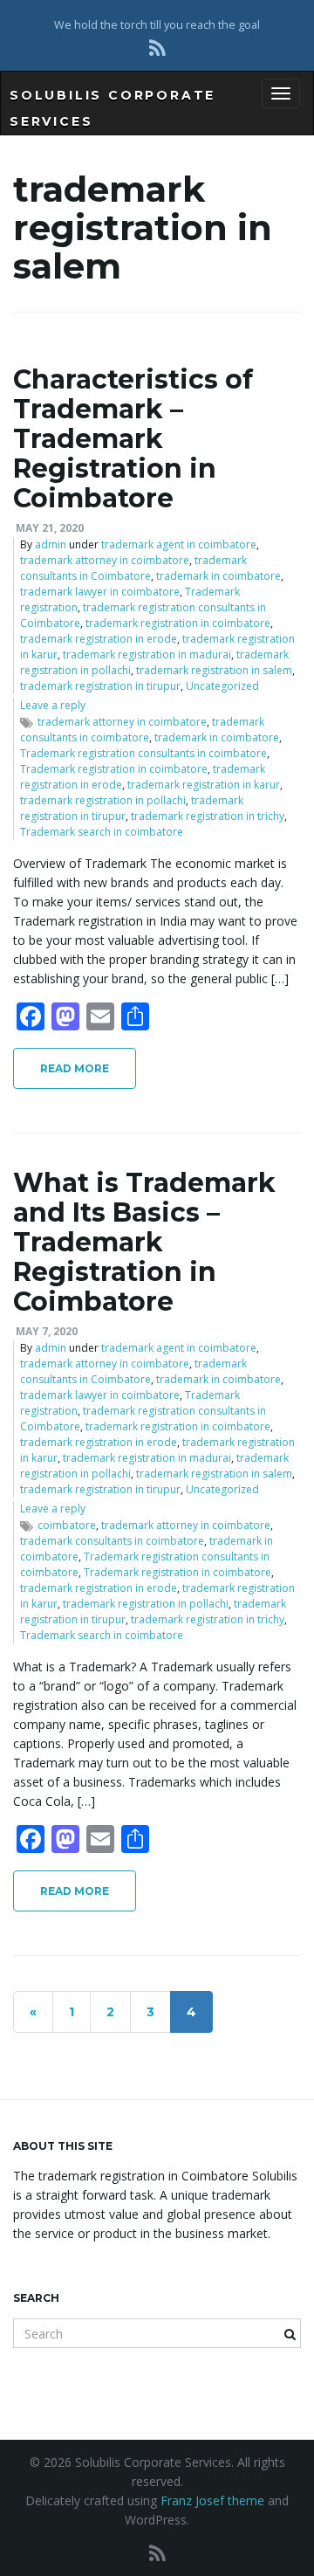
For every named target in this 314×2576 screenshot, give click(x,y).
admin (51, 544)
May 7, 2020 (47, 1331)
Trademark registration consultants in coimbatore (143, 753)
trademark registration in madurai (147, 654)
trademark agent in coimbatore (179, 544)
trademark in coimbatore (218, 576)
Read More (75, 1068)
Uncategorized (222, 686)
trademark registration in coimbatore (178, 623)
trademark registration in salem (214, 670)
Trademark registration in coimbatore (114, 769)
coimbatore (67, 1525)
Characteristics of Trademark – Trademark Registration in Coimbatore (133, 439)
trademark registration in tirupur (100, 686)
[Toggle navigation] (281, 93)
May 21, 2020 (50, 528)
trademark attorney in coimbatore (105, 560)
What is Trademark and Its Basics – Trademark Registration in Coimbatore (144, 1242)
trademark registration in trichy (208, 816)
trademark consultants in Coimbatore (133, 568)
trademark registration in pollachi (103, 800)
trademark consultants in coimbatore (142, 730)
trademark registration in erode (99, 639)
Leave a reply (53, 705)
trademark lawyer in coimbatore (100, 592)
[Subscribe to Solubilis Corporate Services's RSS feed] (157, 48)
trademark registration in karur (204, 785)
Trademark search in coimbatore (102, 832)
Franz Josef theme (212, 2500)
